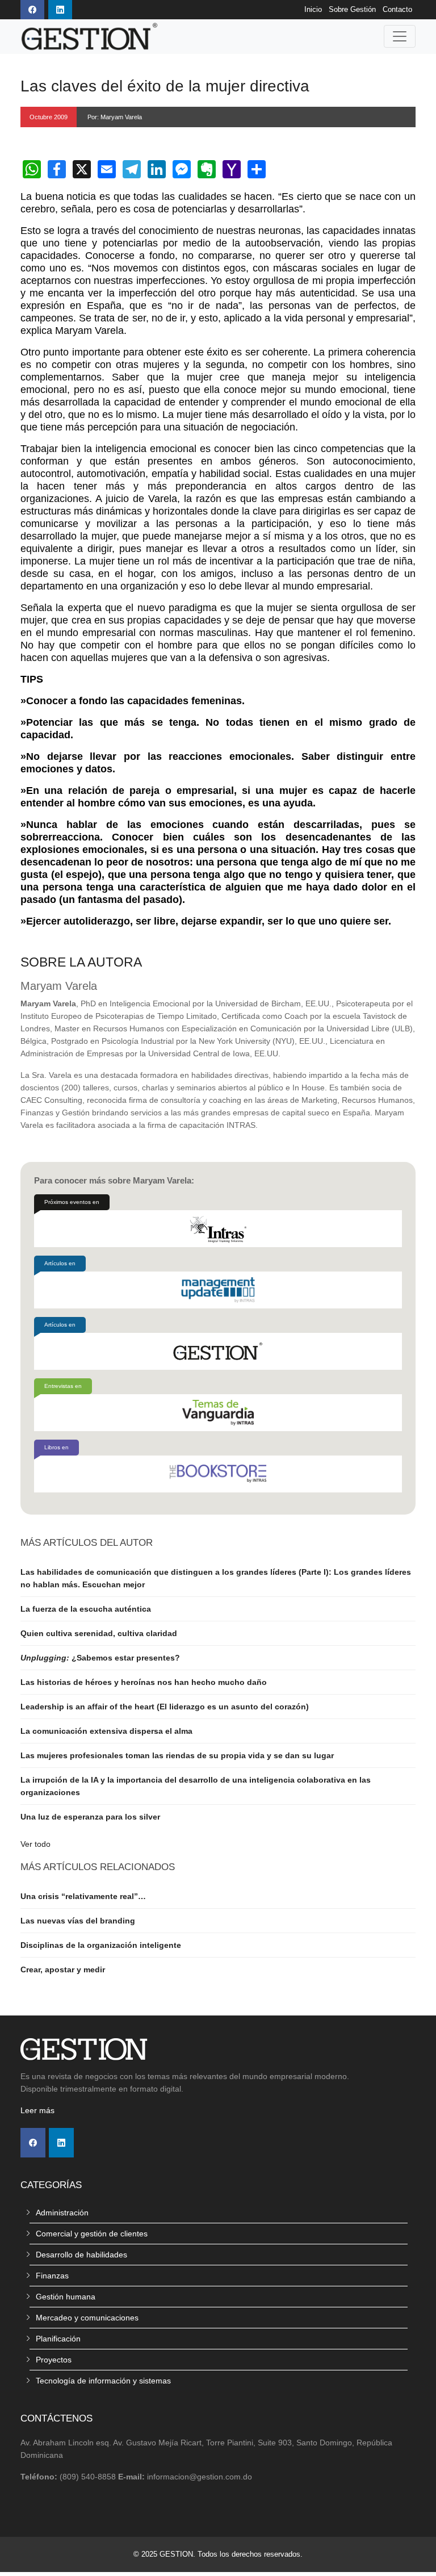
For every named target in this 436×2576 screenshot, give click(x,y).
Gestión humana (66, 2297)
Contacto (397, 10)
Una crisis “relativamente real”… (83, 1896)
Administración (62, 2213)
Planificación (58, 2339)
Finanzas (52, 2276)
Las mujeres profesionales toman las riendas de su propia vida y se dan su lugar (177, 1755)
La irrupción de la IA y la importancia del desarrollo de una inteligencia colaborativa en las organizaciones (196, 1786)
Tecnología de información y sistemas (103, 2381)
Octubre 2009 (49, 117)
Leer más (37, 2110)
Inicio (313, 10)
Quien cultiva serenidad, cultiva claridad (99, 1633)
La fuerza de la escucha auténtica (86, 1609)
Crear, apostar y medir (63, 1969)
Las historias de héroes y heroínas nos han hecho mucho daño (144, 1682)
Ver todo (35, 1844)
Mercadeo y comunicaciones (87, 2318)
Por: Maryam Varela (115, 117)
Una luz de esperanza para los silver (90, 1817)
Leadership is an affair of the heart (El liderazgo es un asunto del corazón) (165, 1707)
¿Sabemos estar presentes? (100, 1658)
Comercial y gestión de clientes (92, 2234)
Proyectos (54, 2360)
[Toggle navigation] (400, 36)
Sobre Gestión (352, 10)
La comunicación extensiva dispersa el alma (106, 1731)
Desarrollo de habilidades (81, 2255)
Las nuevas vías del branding (78, 1921)
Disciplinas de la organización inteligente (101, 1945)
